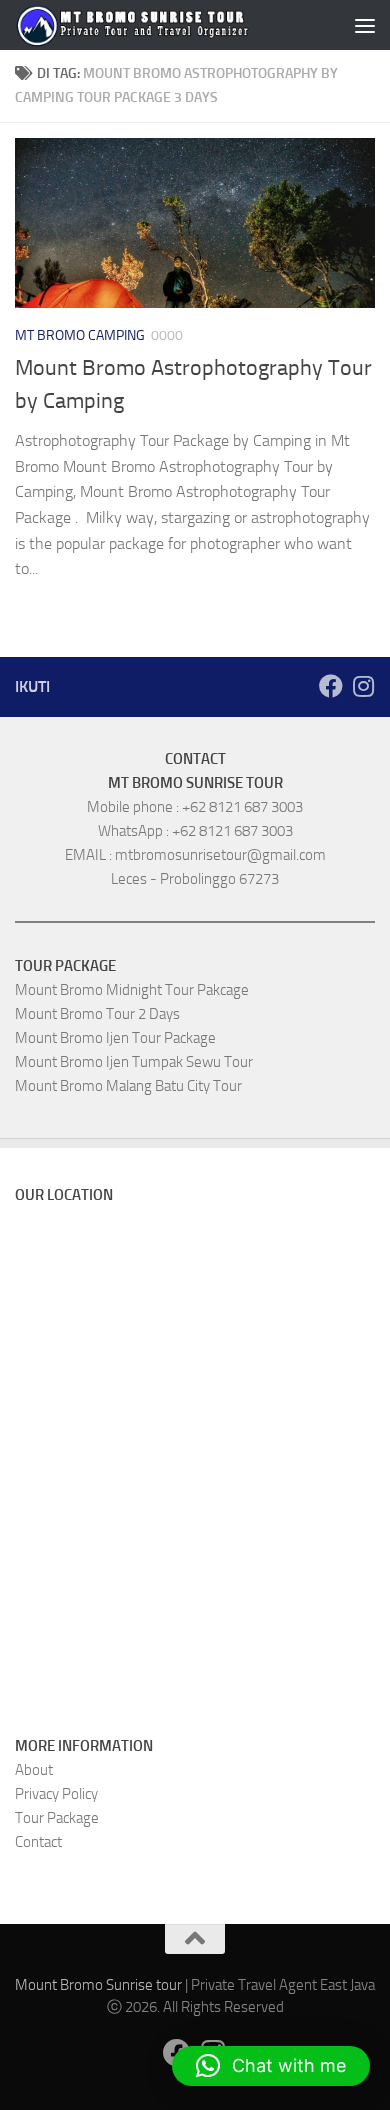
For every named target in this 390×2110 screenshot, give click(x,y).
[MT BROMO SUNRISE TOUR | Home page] (133, 25)
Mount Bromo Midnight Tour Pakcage (132, 990)
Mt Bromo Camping (80, 335)
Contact (38, 1842)
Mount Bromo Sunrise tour (98, 1985)
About (34, 1770)
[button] (271, 2066)
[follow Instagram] (363, 686)
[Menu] (365, 25)
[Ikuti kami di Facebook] (331, 686)
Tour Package (57, 1818)
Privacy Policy (56, 1794)
